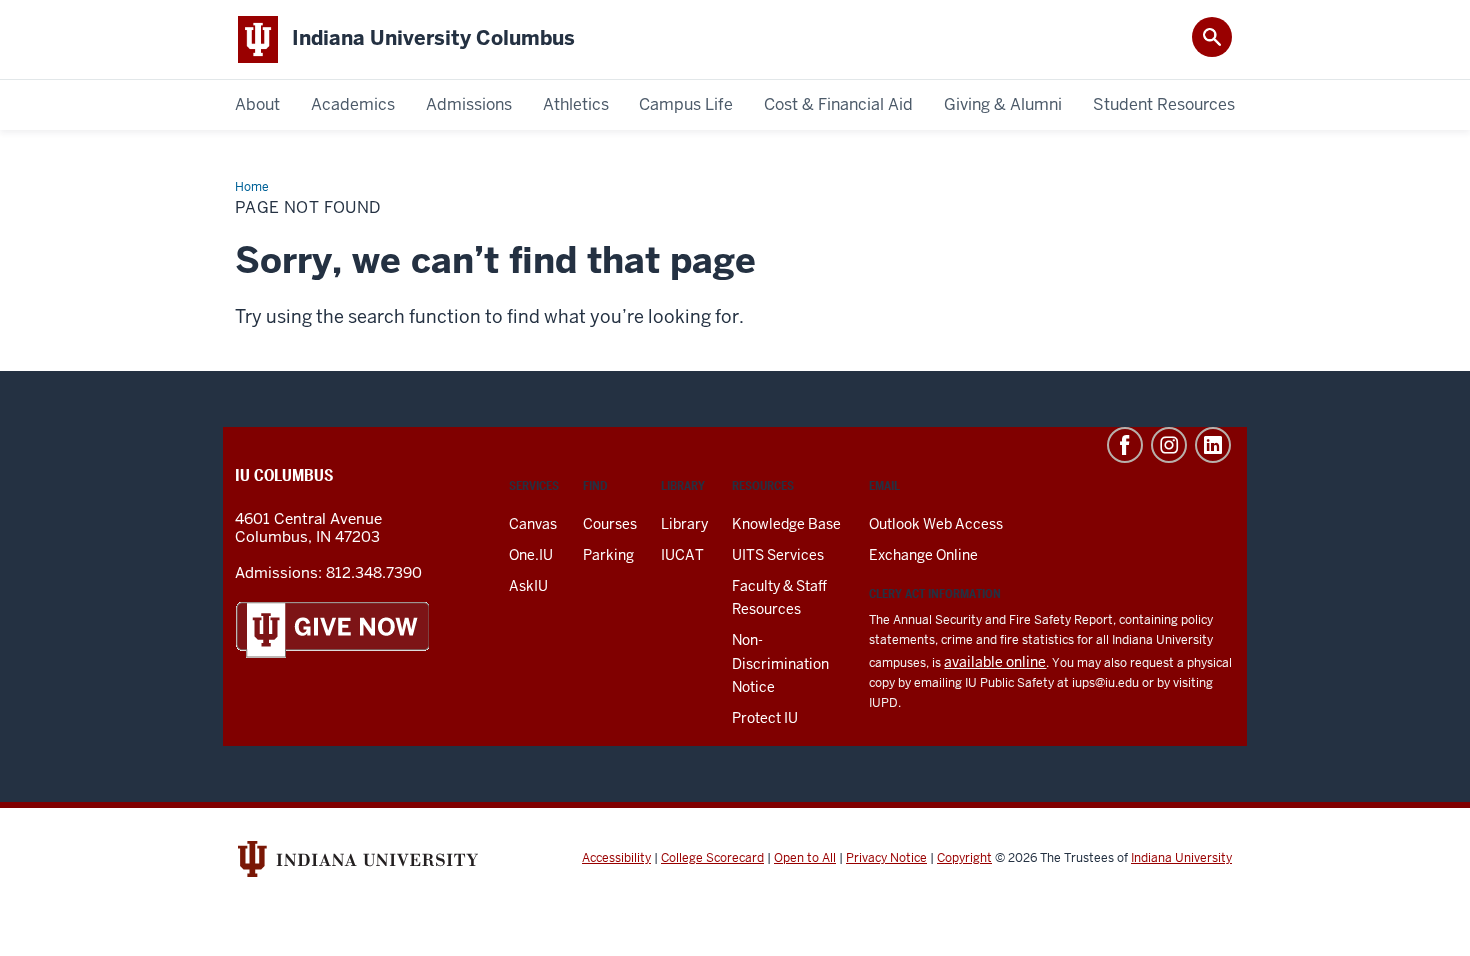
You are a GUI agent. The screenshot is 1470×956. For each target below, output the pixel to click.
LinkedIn (1213, 445)
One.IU (531, 555)
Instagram (1169, 445)
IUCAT (682, 555)
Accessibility (616, 858)
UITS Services (778, 555)
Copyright (964, 858)
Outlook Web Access (936, 524)
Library (684, 524)
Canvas (533, 524)
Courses (610, 524)
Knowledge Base (786, 524)
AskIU (528, 586)
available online (995, 662)
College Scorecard (712, 858)
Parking (608, 555)
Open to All (805, 858)
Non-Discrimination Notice (780, 663)
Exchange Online (923, 555)
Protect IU (765, 718)
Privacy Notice (886, 858)
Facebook (1125, 445)
